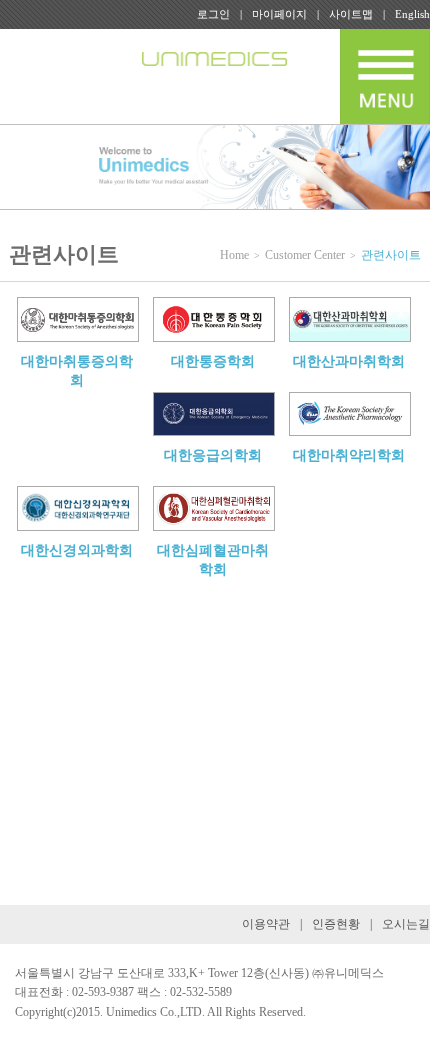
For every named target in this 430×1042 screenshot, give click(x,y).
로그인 (213, 14)
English (412, 14)
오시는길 (406, 924)
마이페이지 (279, 14)
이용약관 (266, 924)
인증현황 (336, 924)
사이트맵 (351, 14)
